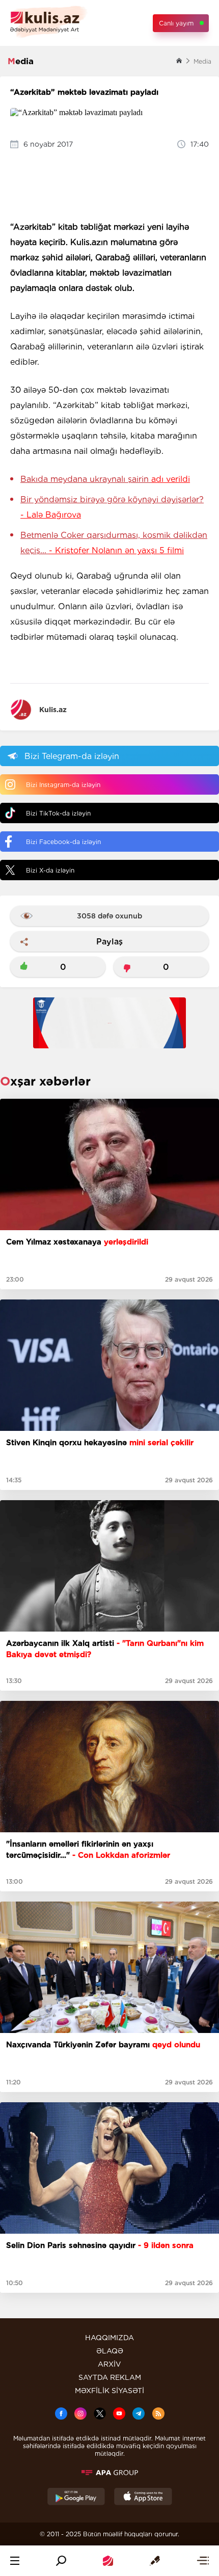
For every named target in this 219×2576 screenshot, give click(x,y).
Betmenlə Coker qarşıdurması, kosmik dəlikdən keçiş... (114, 543)
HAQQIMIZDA (109, 2338)
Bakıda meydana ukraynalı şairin (105, 479)
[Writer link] (155, 2561)
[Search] (61, 2561)
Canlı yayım (176, 23)
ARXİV (109, 2364)
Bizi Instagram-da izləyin (63, 785)
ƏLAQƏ (110, 2351)
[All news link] (203, 2561)
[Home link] (108, 2561)
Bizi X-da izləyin (50, 870)
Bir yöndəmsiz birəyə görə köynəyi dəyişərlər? (112, 507)
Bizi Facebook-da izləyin (63, 842)
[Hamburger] (15, 2561)
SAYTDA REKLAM (110, 2377)
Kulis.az (53, 710)
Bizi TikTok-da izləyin (58, 813)
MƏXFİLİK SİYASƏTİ (109, 2391)
